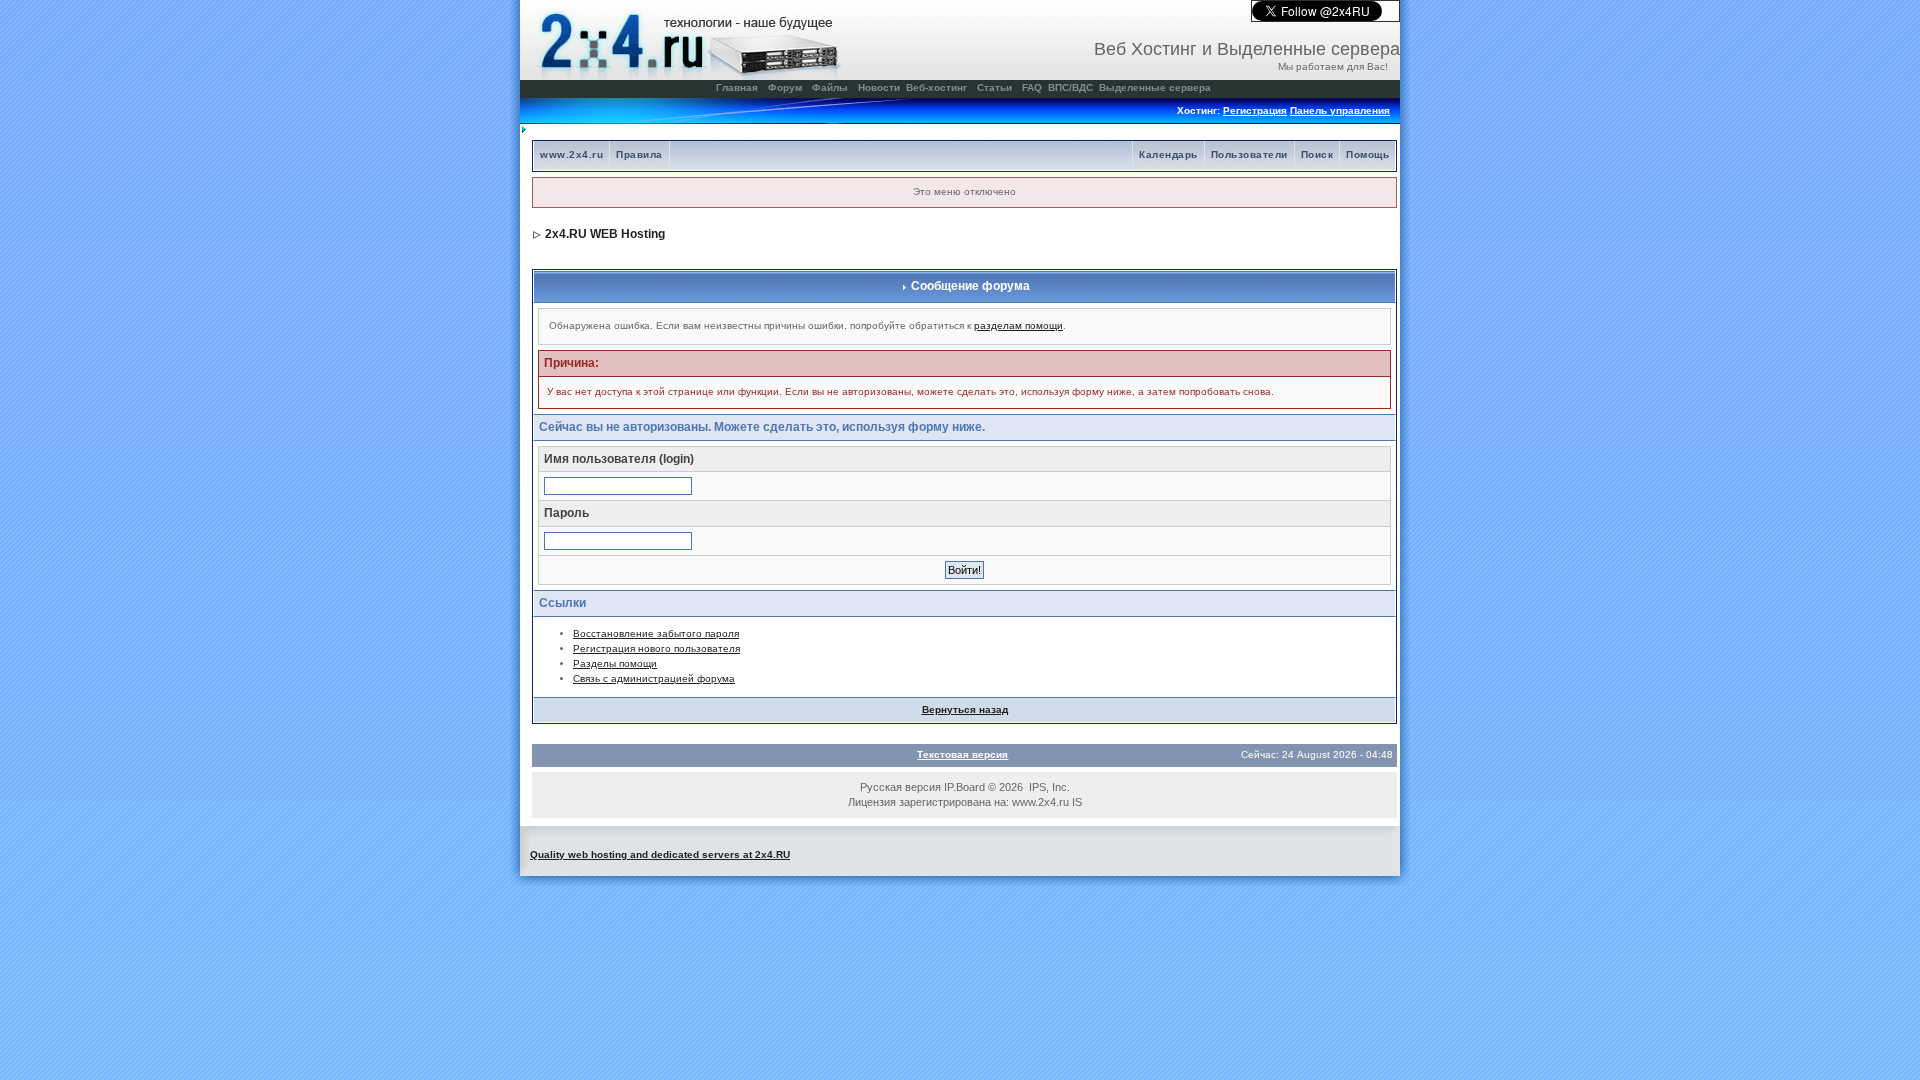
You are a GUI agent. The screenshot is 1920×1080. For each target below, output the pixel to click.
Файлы (830, 87)
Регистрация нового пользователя (656, 648)
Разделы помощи (615, 663)
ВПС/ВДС (1070, 87)
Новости (879, 87)
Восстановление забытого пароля (656, 633)
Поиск (1317, 154)
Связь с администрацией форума (654, 678)
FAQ (1032, 87)
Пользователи (1249, 154)
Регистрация (1255, 110)
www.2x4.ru (571, 154)
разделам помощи (1018, 325)
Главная (737, 87)
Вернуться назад (965, 709)
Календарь (1168, 154)
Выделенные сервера (1155, 87)
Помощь (1367, 154)
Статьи (994, 87)
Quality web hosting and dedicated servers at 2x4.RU (660, 854)
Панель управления (1340, 110)
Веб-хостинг (936, 87)
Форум (785, 87)
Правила (639, 154)
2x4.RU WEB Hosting (605, 234)
